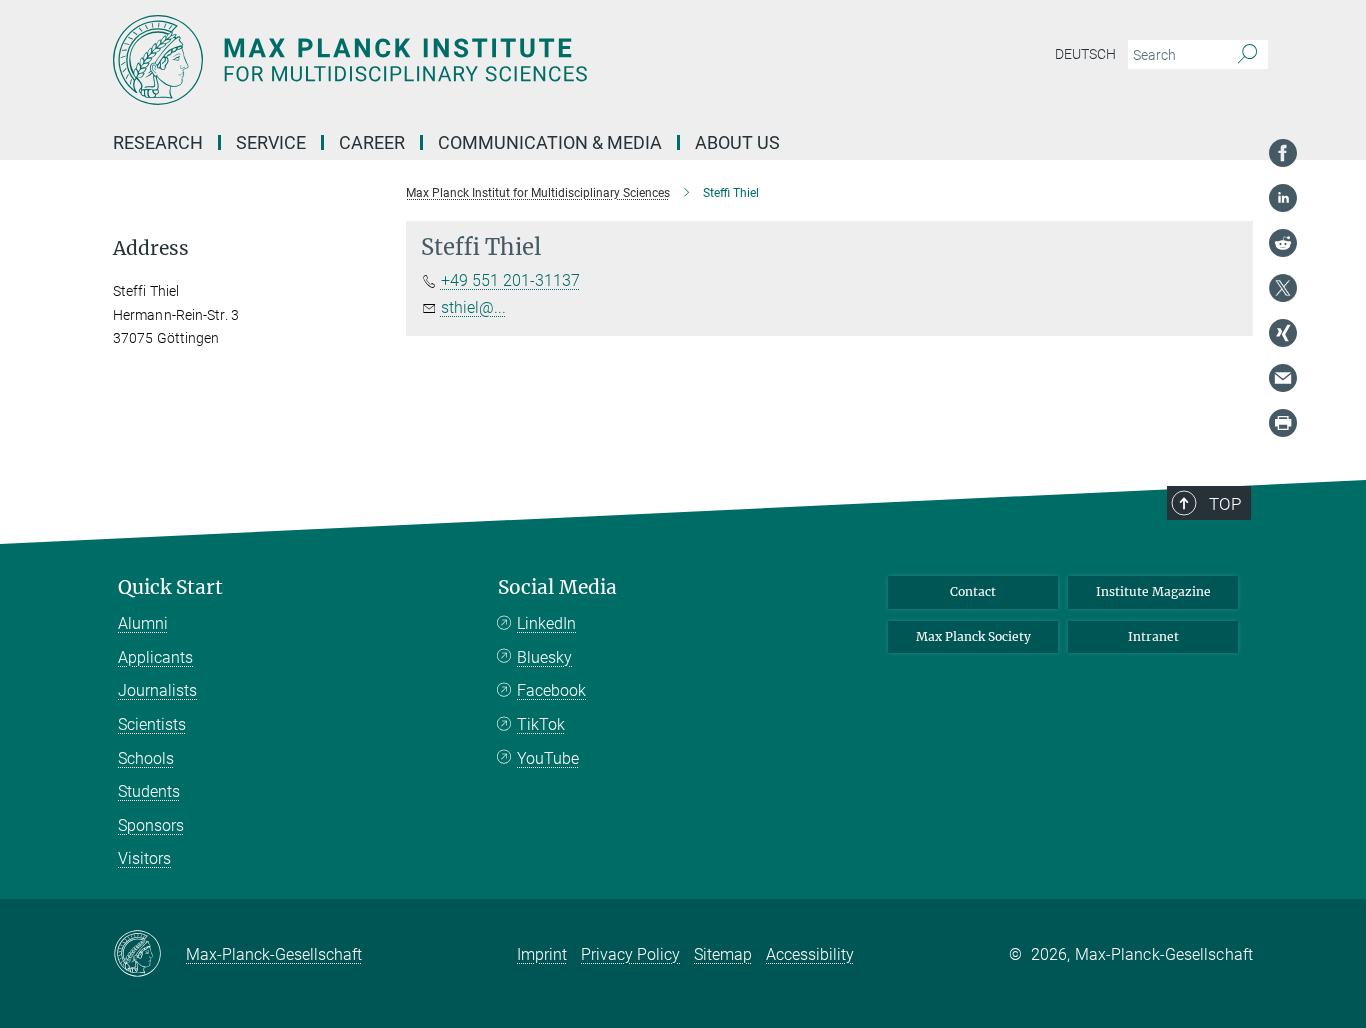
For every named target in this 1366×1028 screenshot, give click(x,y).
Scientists (152, 724)
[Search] (1247, 55)
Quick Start (170, 587)
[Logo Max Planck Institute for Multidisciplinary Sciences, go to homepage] (488, 60)
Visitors (144, 858)
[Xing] (1283, 333)
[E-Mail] (1283, 378)
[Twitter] (1283, 288)
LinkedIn (546, 623)
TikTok (541, 724)
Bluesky (544, 657)
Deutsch (1085, 54)
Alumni (143, 623)
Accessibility (810, 954)
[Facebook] (1283, 153)
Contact (973, 591)
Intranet (1153, 636)
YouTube (548, 758)
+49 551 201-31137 (510, 280)
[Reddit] (1283, 243)
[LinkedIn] (1283, 198)
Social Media (557, 587)
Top (1225, 504)
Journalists (157, 690)
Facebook (551, 690)
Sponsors (151, 825)
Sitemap (723, 954)
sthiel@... (473, 307)
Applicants (155, 657)
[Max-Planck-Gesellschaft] (149, 955)
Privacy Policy (630, 954)
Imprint (542, 954)
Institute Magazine (1153, 591)
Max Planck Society (973, 636)
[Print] (1283, 423)
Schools (146, 758)
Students (149, 791)
